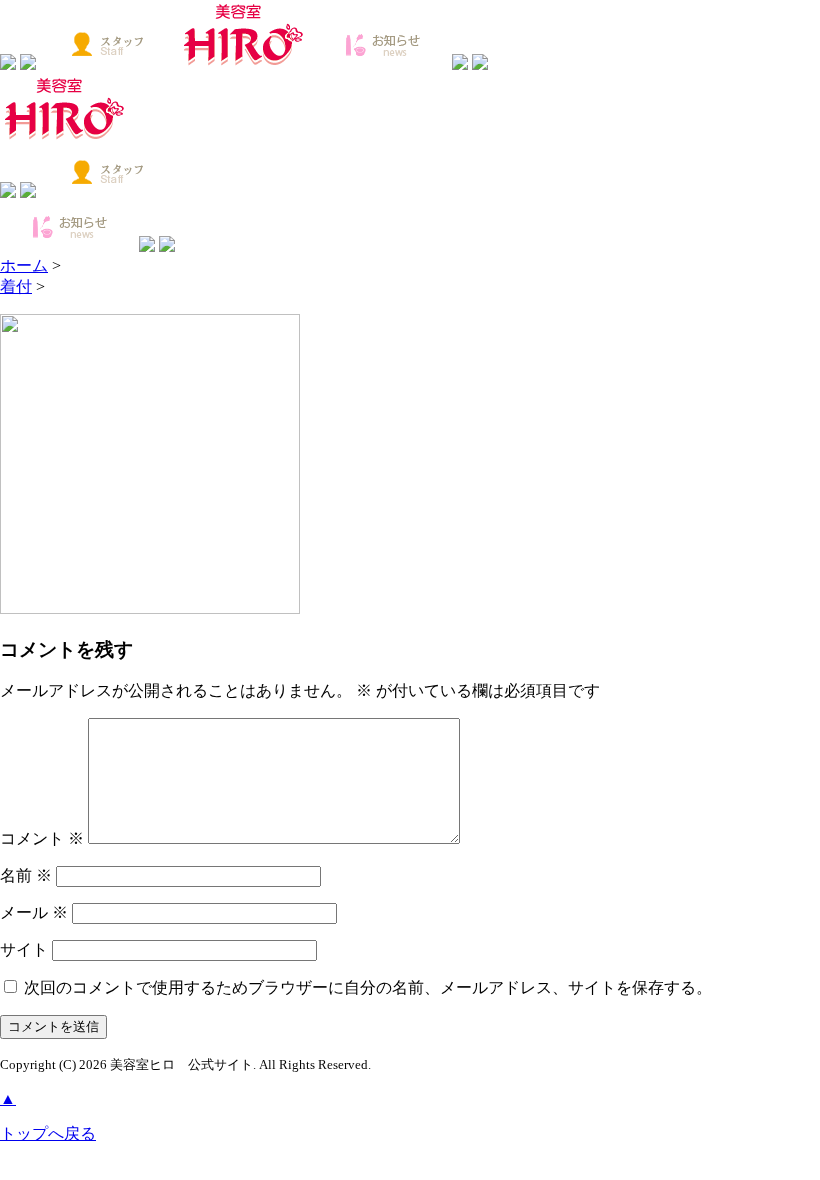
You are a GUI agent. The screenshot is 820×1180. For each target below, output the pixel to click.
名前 (26, 875)
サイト (24, 949)
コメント (42, 838)
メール (34, 912)
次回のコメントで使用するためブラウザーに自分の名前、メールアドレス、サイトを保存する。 (368, 987)
